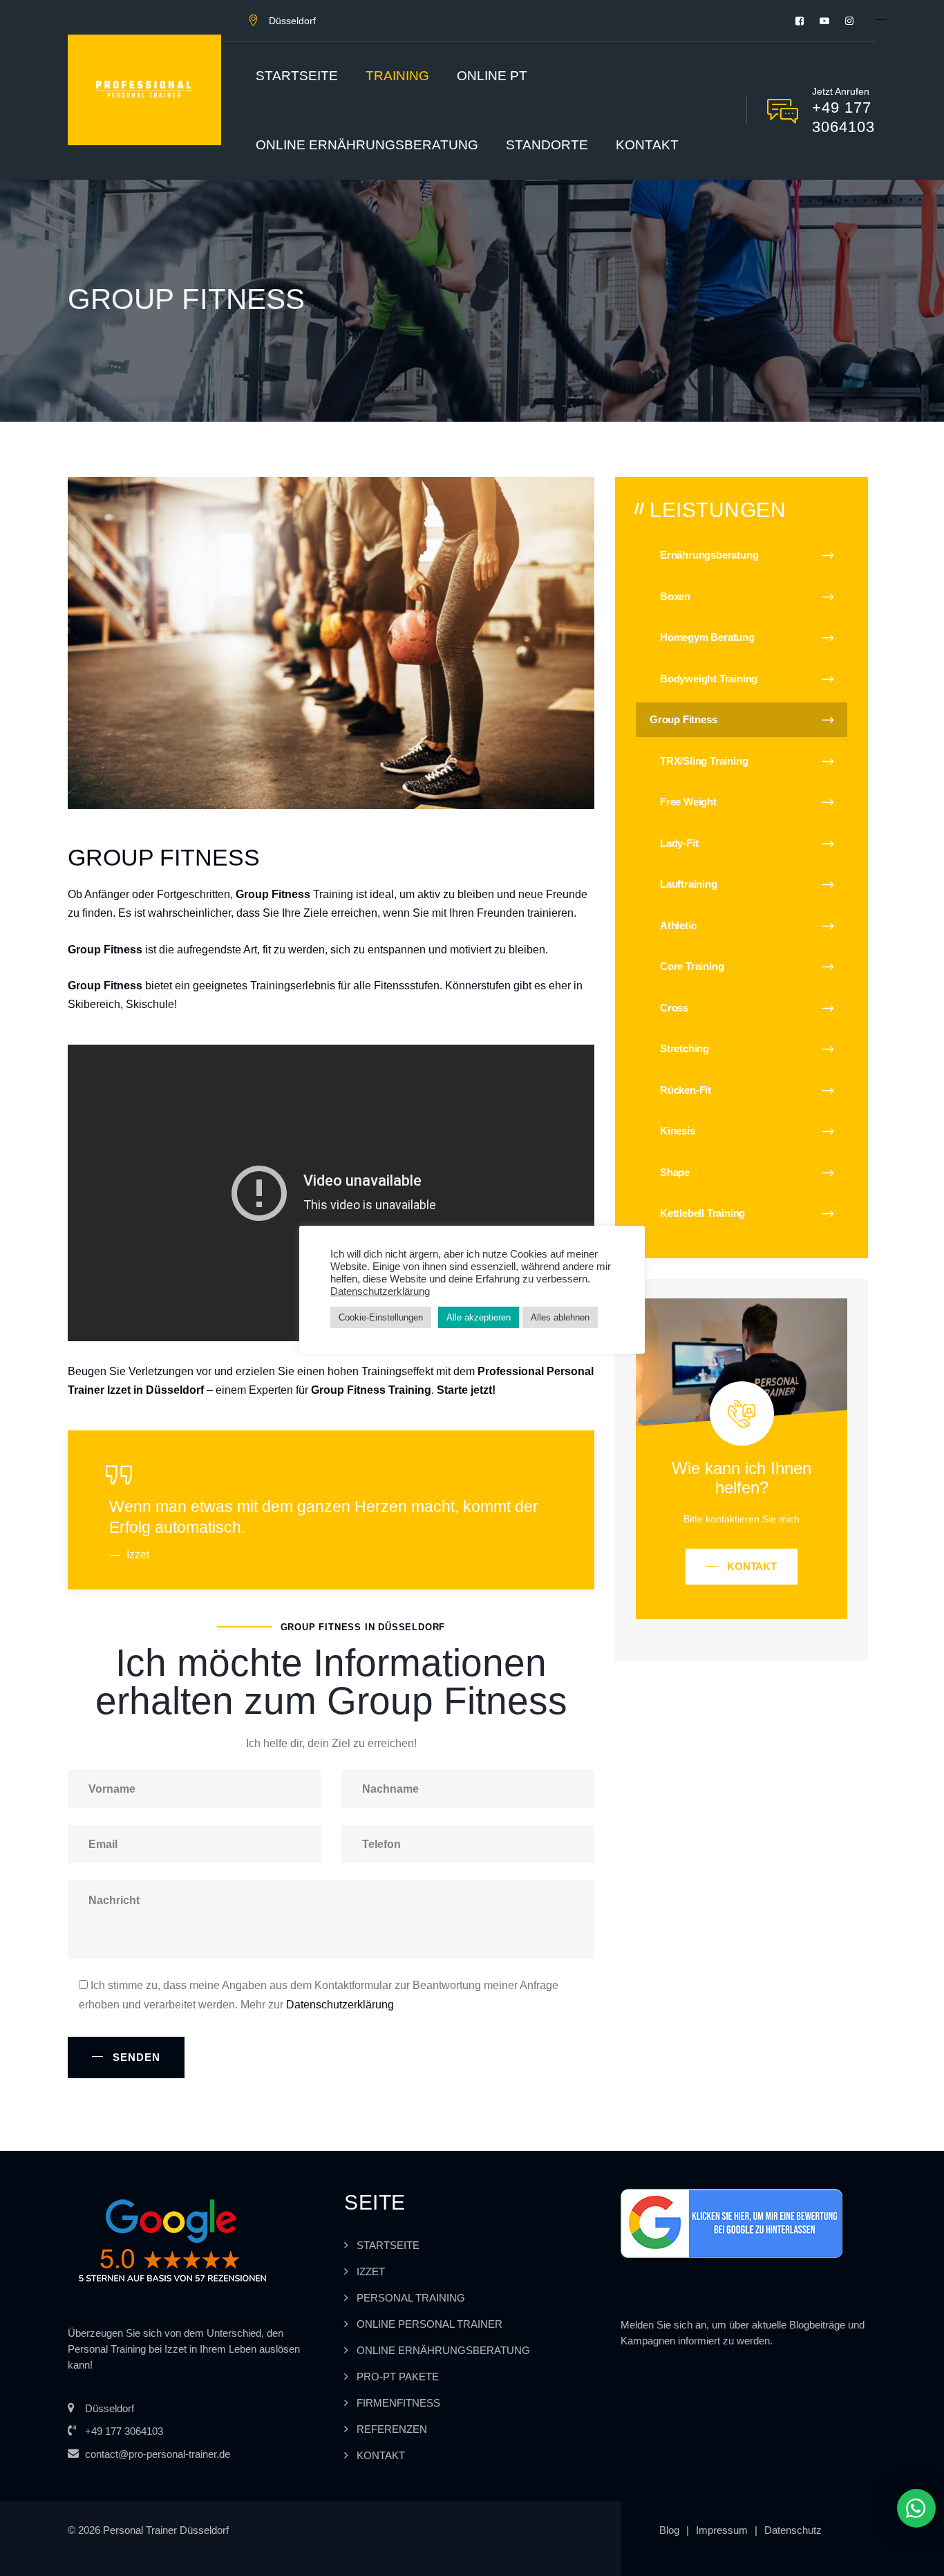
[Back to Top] (915, 2554)
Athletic (678, 925)
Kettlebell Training (702, 1213)
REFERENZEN (392, 2429)
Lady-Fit (679, 843)
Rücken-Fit (686, 1090)
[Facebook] (800, 21)
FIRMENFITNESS (398, 2403)
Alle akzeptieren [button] (479, 1317)
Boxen (675, 596)
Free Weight (688, 802)
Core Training (692, 966)
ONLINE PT (492, 76)
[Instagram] (849, 21)
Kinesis (678, 1131)
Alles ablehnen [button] (560, 1317)
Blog (669, 2530)
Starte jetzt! (466, 1390)
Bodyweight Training (709, 679)
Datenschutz (793, 2530)
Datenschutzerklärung (340, 2005)
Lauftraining (689, 884)
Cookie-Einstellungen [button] (381, 1317)
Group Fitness (683, 719)
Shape (675, 1172)
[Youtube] (824, 21)
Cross (674, 1008)
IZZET (371, 2271)
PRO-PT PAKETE (398, 2377)
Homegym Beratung (707, 637)
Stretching (685, 1048)
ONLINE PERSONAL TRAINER (429, 2324)
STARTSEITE (297, 76)
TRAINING (397, 76)
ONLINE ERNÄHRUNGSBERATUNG (367, 145)
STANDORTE (547, 145)
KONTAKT (647, 145)
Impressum (722, 2530)
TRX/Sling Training (704, 761)
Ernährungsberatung (709, 555)
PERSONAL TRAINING (411, 2298)
